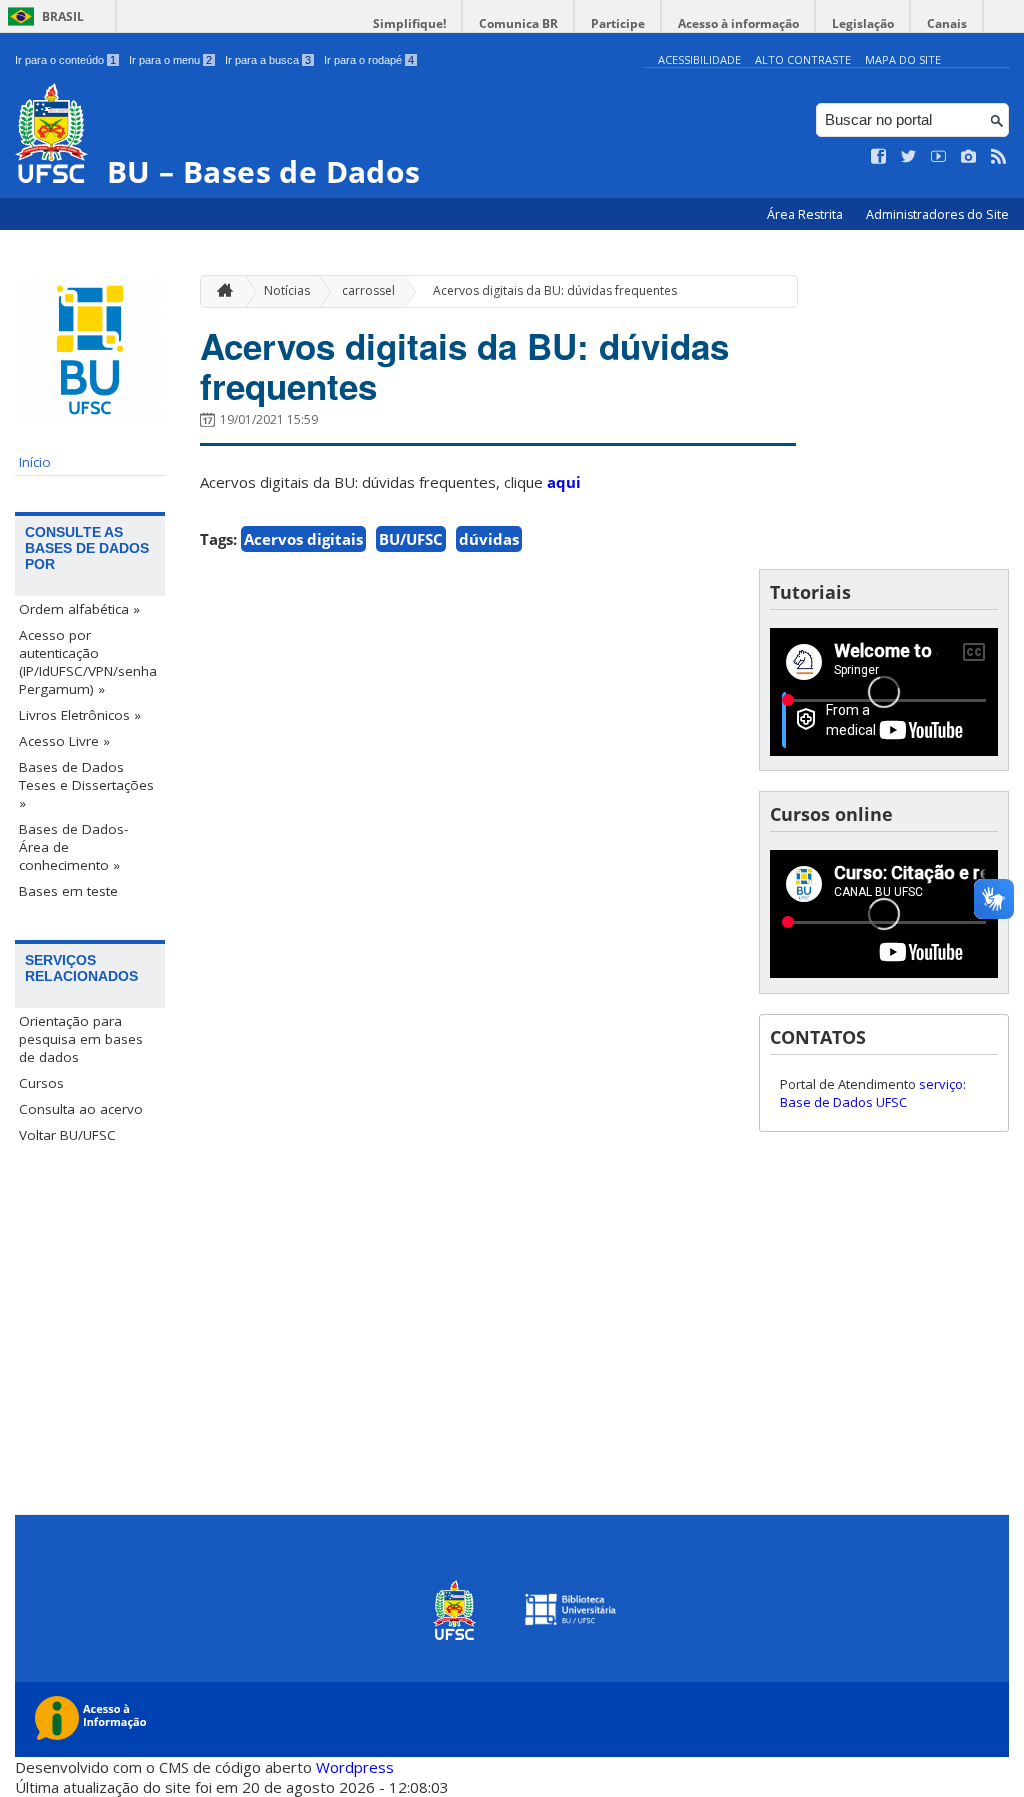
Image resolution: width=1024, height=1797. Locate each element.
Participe (618, 23)
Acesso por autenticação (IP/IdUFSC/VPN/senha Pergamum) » (88, 662)
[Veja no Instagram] (969, 157)
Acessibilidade (699, 59)
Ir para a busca (268, 60)
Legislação (863, 23)
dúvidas (489, 539)
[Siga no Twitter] (909, 157)
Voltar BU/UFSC (67, 1135)
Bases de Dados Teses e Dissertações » (86, 785)
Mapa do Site (903, 59)
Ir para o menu (170, 60)
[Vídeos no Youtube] (939, 157)
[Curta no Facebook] (879, 157)
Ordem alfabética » (79, 609)
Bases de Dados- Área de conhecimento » (73, 847)
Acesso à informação (738, 23)
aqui (564, 482)
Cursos (41, 1083)
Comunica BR (518, 23)
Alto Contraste (803, 59)
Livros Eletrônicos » (80, 715)
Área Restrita (806, 214)
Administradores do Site (937, 214)
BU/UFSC (411, 539)
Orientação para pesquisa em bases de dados (81, 1039)
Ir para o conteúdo (65, 60)
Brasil (63, 16)
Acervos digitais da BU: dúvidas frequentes (555, 290)
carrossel (368, 290)
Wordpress (355, 1767)
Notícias (287, 290)
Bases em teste (68, 891)
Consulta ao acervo (81, 1109)
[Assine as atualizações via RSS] (999, 157)
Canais (947, 23)
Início (35, 462)
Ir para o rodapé (369, 60)
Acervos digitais (303, 539)
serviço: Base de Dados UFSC (873, 1093)
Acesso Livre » (64, 741)
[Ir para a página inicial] (220, 291)
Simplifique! (409, 23)
